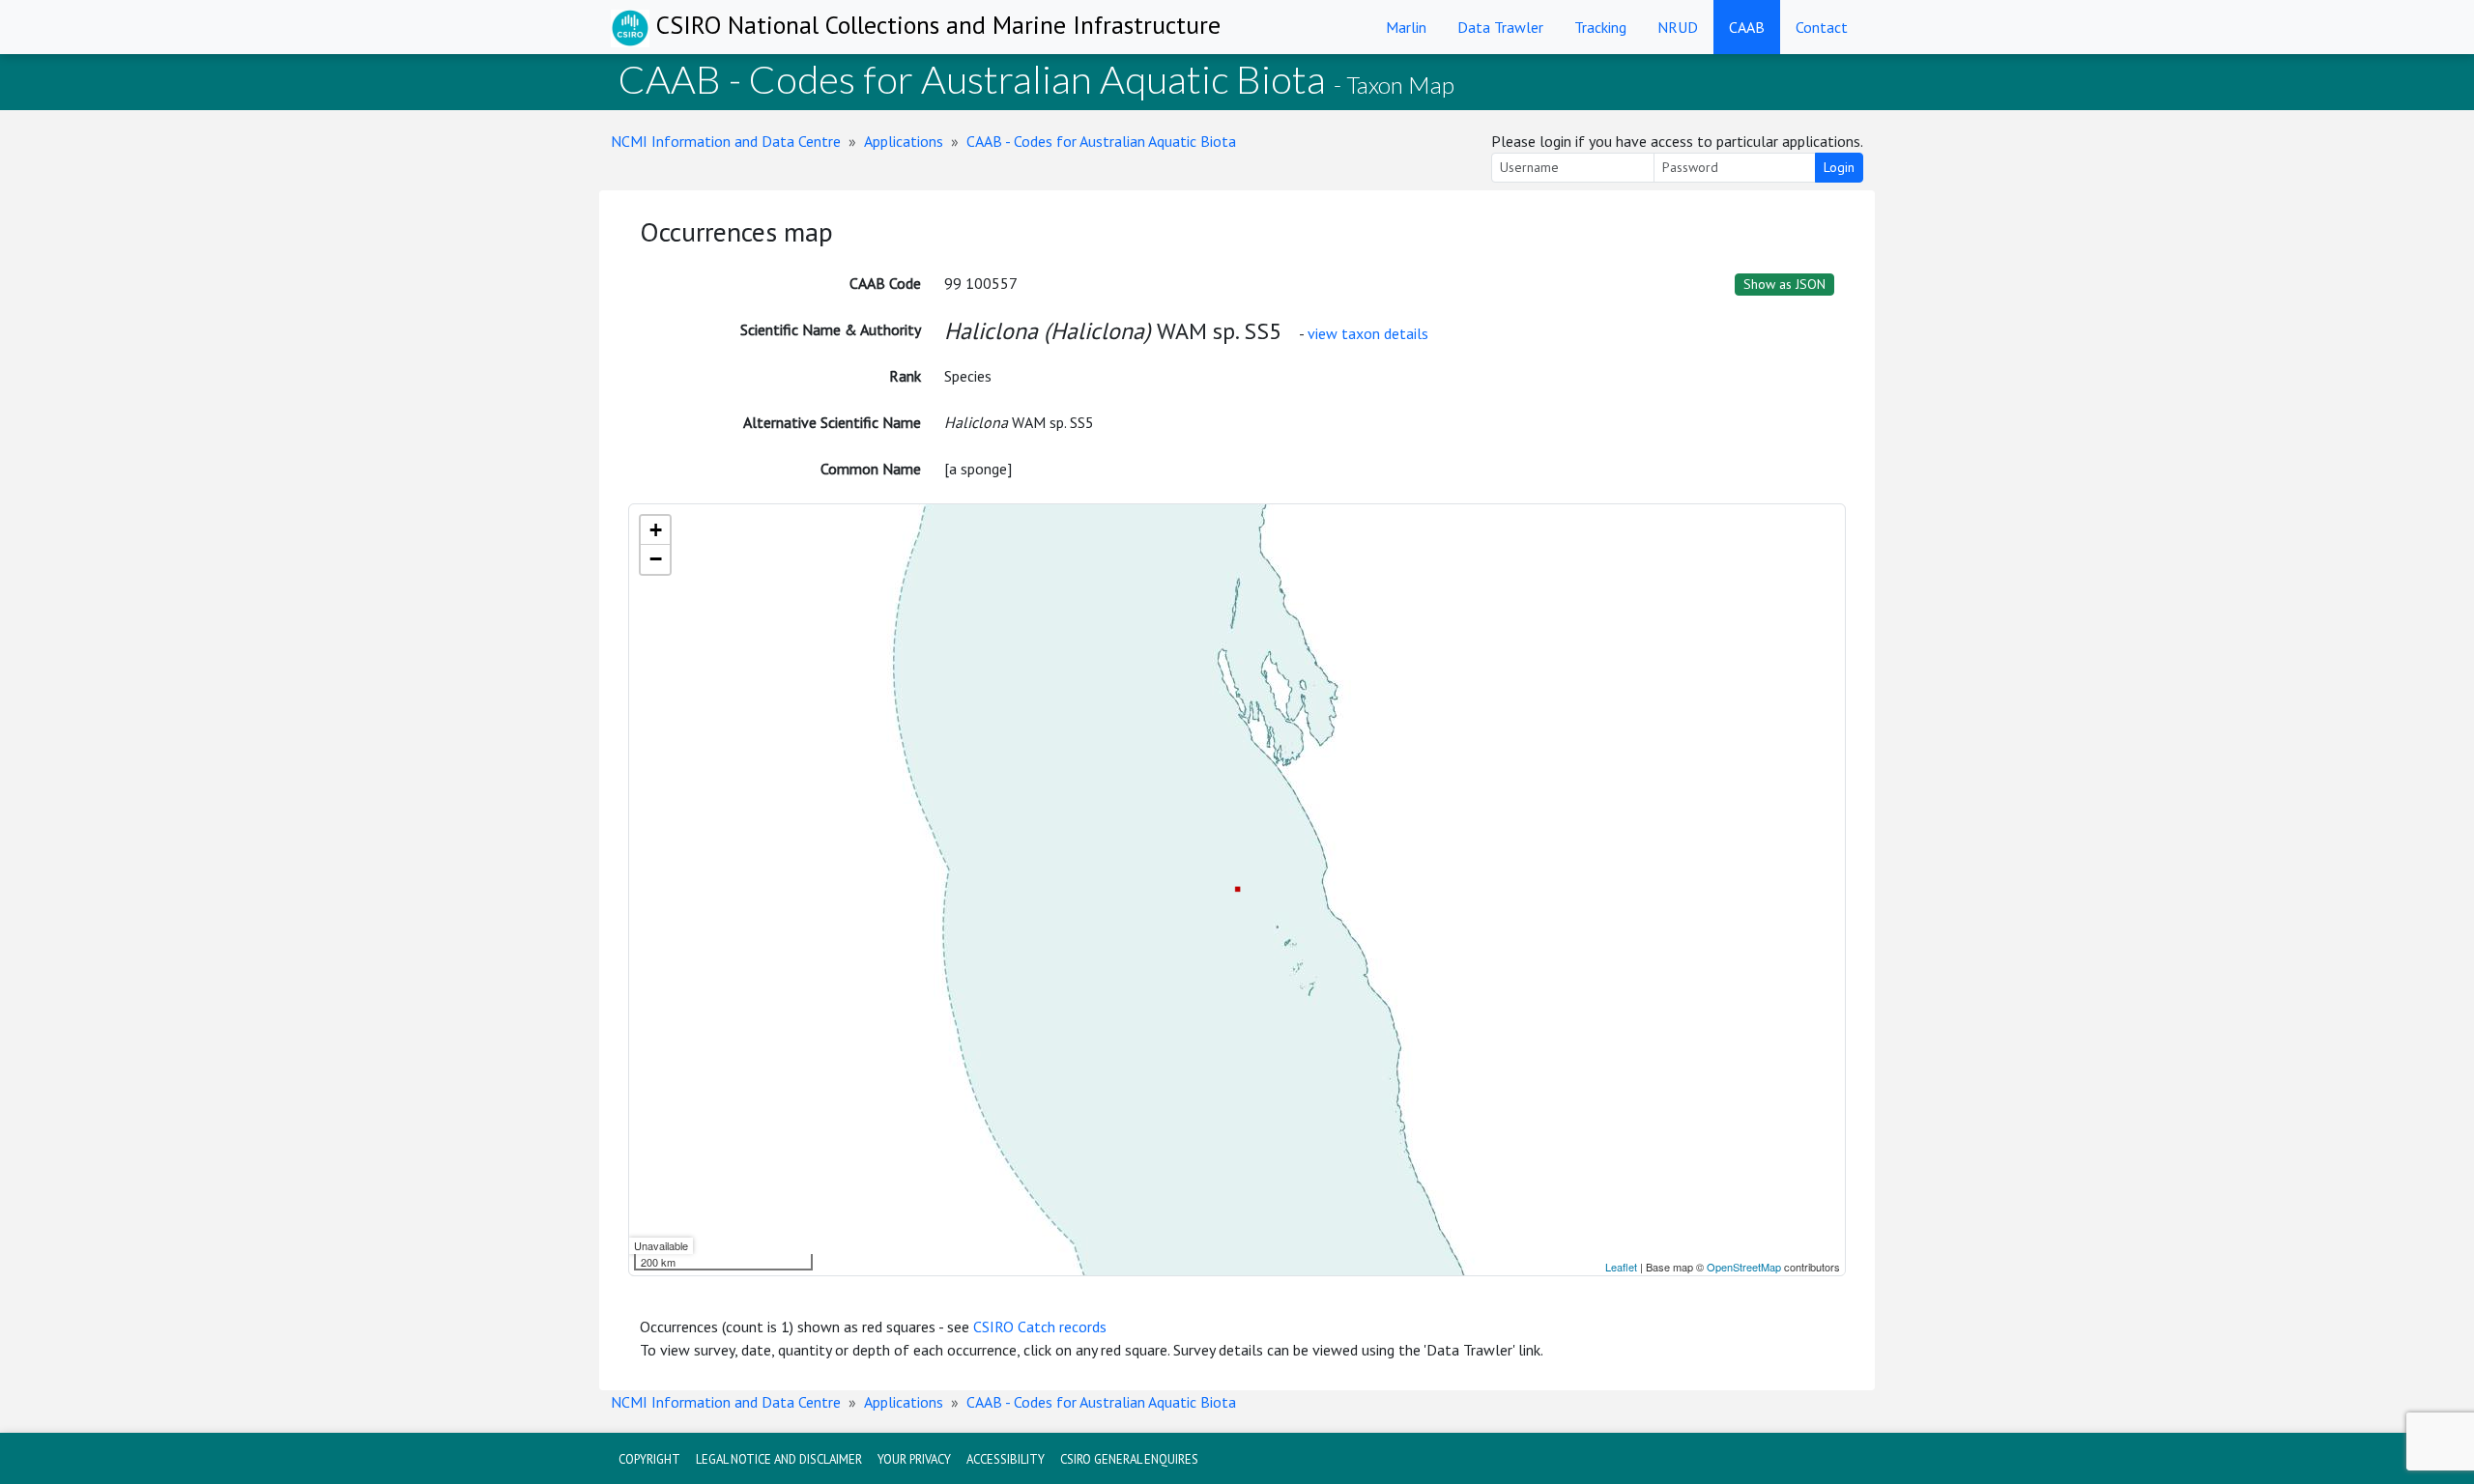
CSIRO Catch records (1040, 1327)
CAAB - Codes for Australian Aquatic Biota (1101, 141)
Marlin (1406, 27)
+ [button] (656, 530)
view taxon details (1368, 333)
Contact (1822, 27)
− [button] (656, 559)
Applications (904, 141)
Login (1839, 167)
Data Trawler (1500, 27)
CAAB (1747, 27)
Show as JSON (1784, 284)
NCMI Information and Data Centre (726, 141)
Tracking (1600, 27)
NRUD (1678, 27)
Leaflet (1621, 1267)
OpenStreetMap (1744, 1267)
